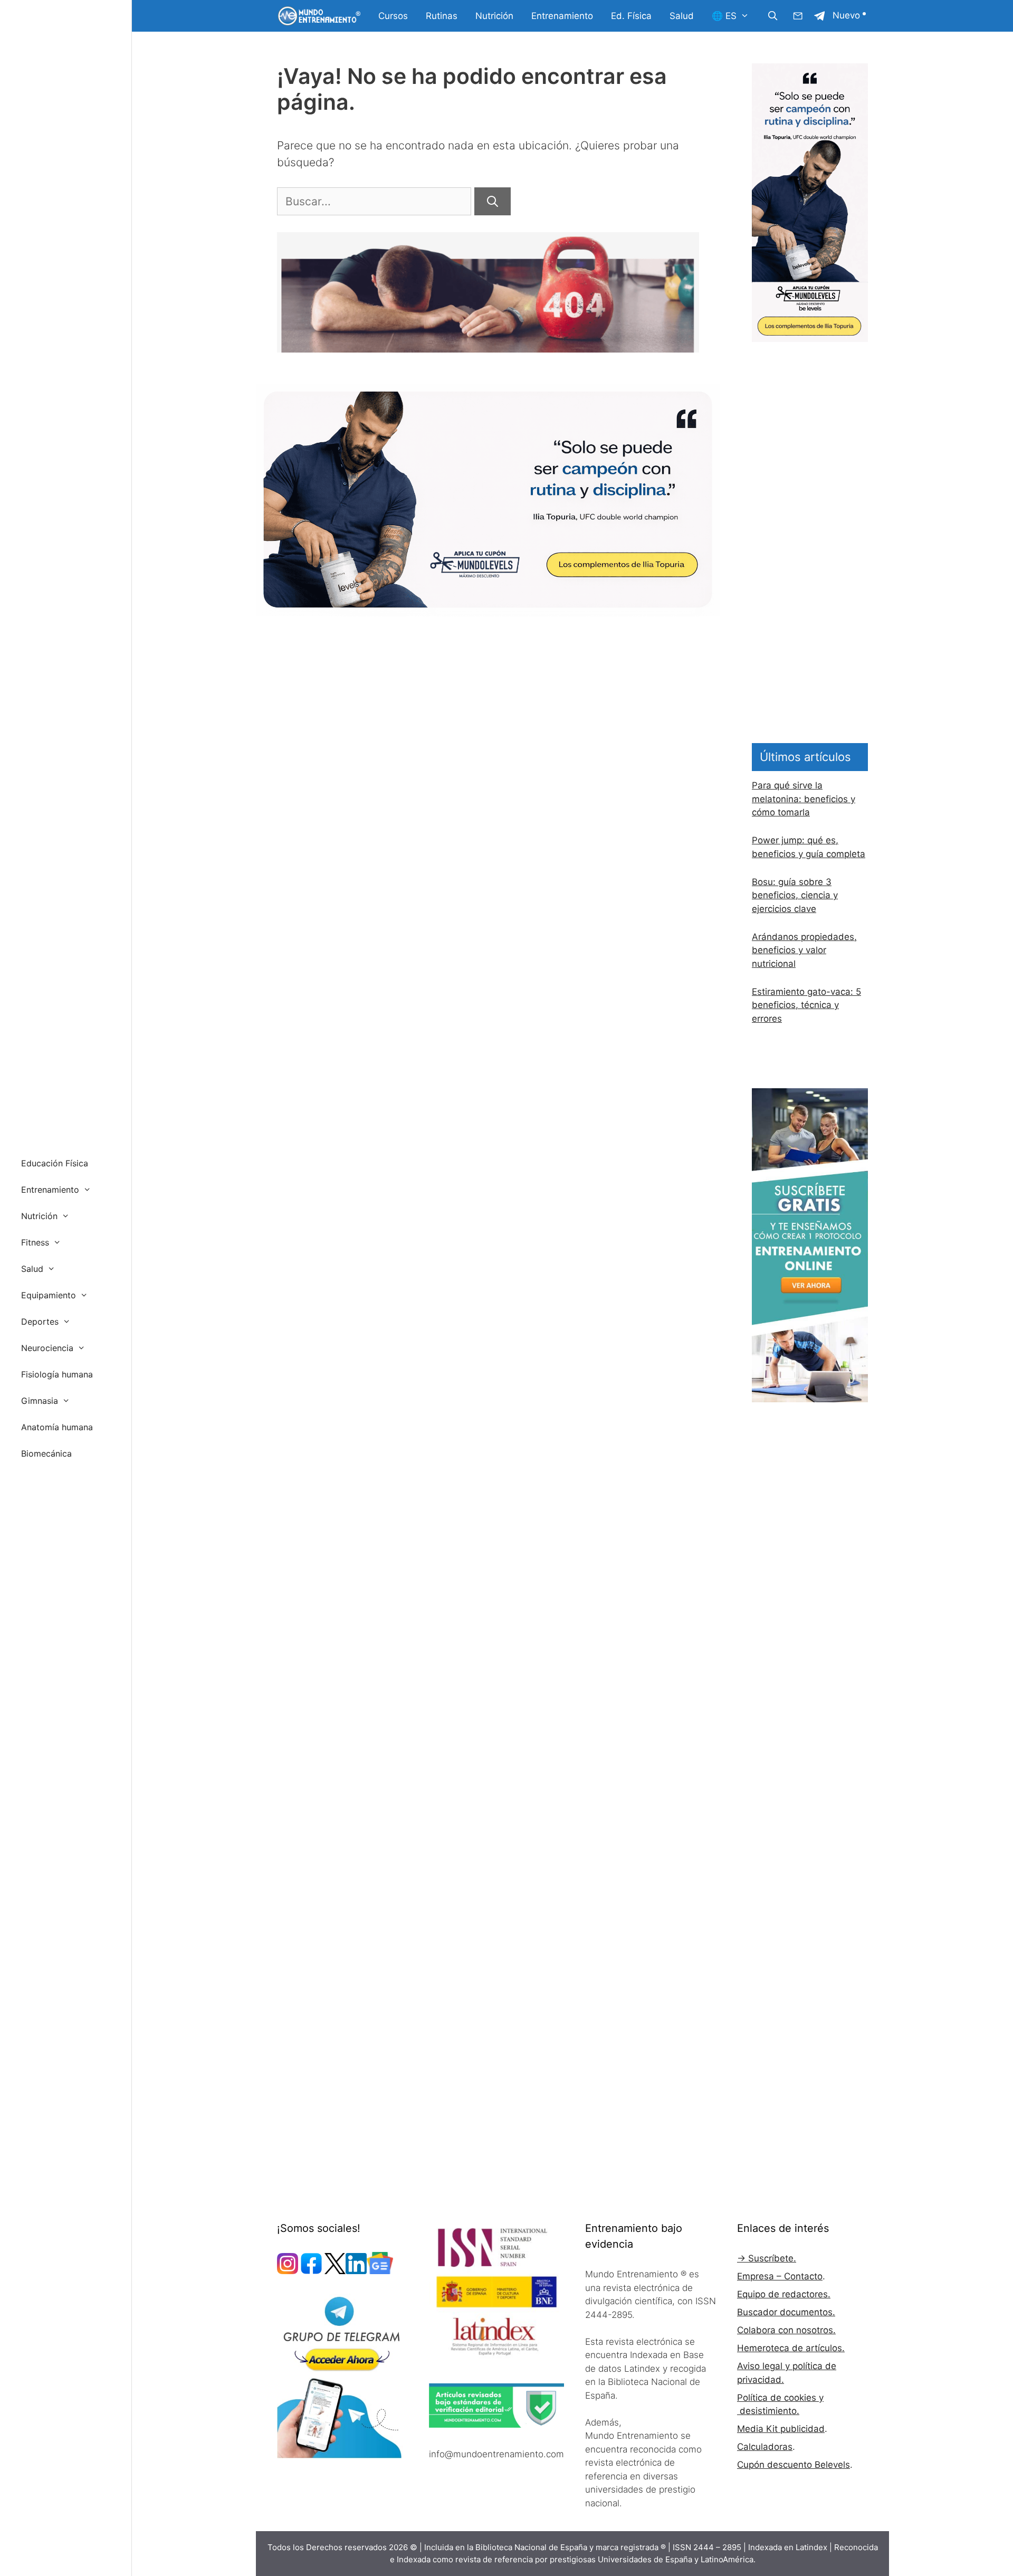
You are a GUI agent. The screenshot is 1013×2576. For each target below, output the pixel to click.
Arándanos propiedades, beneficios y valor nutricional (804, 950)
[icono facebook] (311, 2271)
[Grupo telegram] (819, 16)
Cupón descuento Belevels (794, 2465)
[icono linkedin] (356, 2271)
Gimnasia (40, 1401)
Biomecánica (46, 1453)
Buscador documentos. (786, 2312)
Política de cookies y (780, 2398)
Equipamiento (49, 1295)
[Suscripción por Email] (798, 16)
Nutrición (494, 16)
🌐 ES (724, 16)
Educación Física (55, 1163)
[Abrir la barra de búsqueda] (772, 16)
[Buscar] (493, 202)
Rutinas (442, 16)
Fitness (35, 1242)
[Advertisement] (810, 500)
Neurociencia (47, 1348)
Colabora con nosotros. (786, 2330)
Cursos (393, 16)
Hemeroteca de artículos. (791, 2348)
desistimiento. (768, 2411)
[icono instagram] (288, 2271)
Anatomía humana (57, 1427)
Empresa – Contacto (780, 2276)
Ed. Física (631, 16)
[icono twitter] (335, 2271)
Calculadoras (765, 2447)
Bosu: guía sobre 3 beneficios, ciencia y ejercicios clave (795, 895)
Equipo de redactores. (784, 2294)
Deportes (40, 1322)
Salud (682, 16)
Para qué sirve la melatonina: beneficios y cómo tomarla (804, 799)
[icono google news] (380, 2271)
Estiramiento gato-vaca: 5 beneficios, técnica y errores (806, 1005)
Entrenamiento (562, 16)
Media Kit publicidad (781, 2429)
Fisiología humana (57, 1374)
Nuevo (846, 15)
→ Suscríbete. (767, 2258)
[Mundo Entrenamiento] (319, 16)
